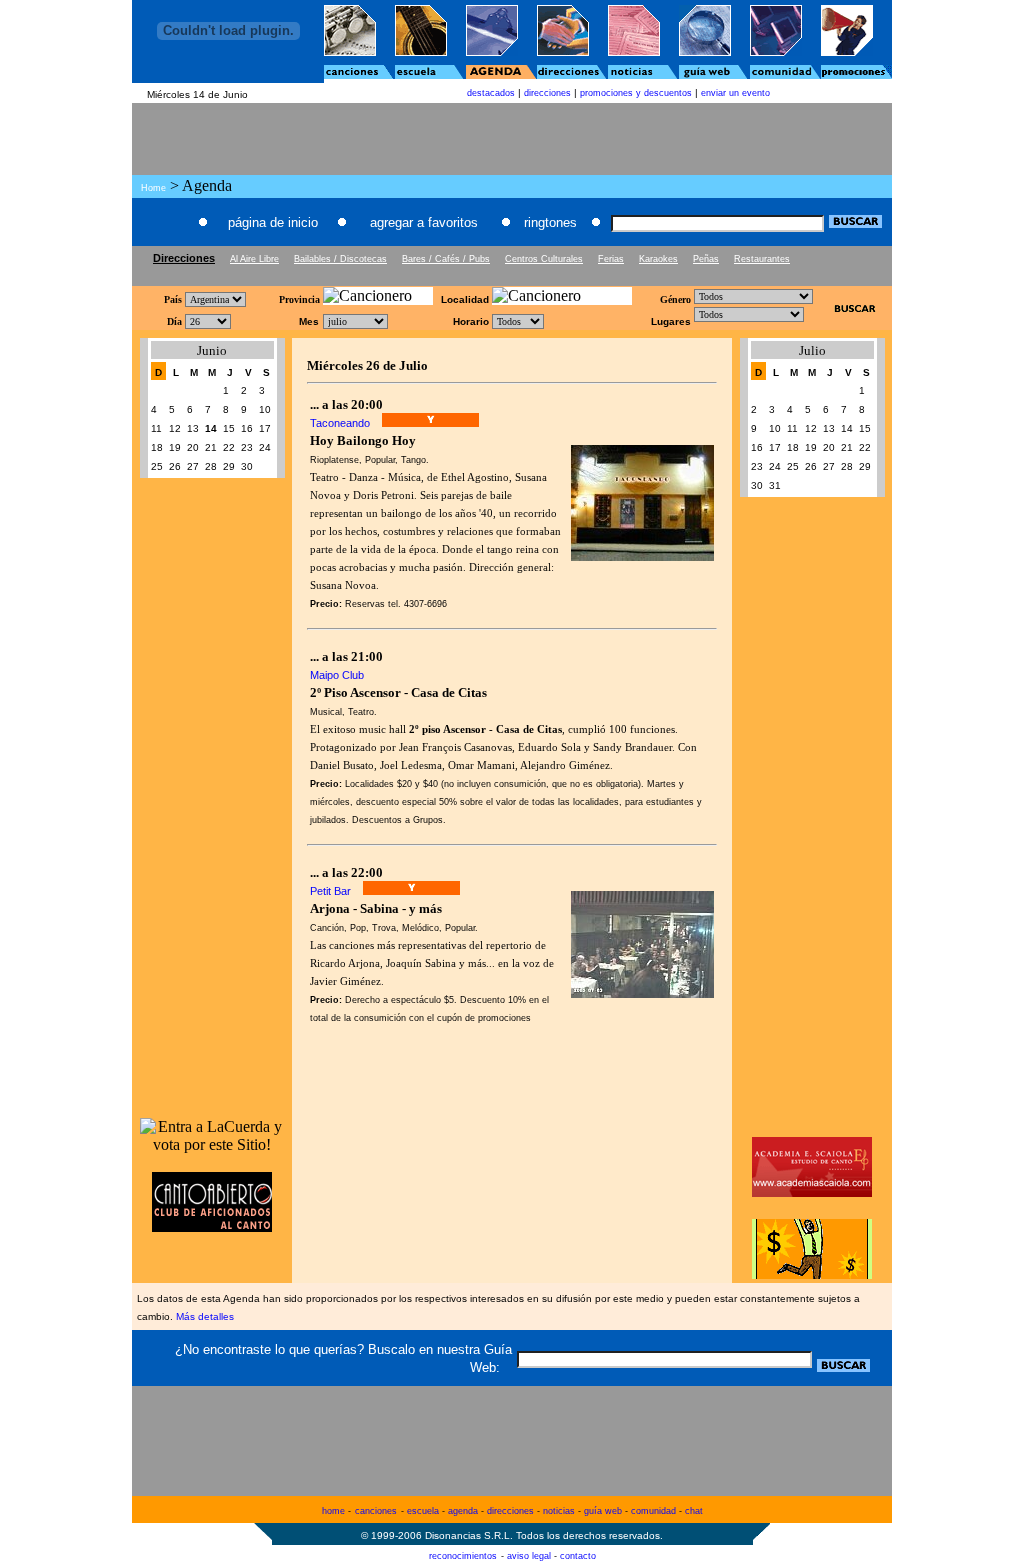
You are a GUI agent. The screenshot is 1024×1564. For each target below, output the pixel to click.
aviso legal (529, 1556)
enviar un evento (735, 93)
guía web (603, 1511)
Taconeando (340, 423)
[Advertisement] (512, 273)
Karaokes (658, 259)
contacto (578, 1556)
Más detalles (205, 1316)
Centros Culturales (544, 259)
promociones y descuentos (636, 93)
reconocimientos (463, 1556)
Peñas (706, 259)
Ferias (611, 259)
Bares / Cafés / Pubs (446, 259)
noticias (559, 1511)
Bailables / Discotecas (340, 259)
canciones (376, 1511)
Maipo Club (337, 675)
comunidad (653, 1511)
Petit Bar (330, 891)
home (333, 1511)
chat (694, 1511)
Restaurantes (762, 259)
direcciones (547, 93)
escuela (423, 1511)
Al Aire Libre (254, 259)
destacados (491, 93)
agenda (463, 1511)
